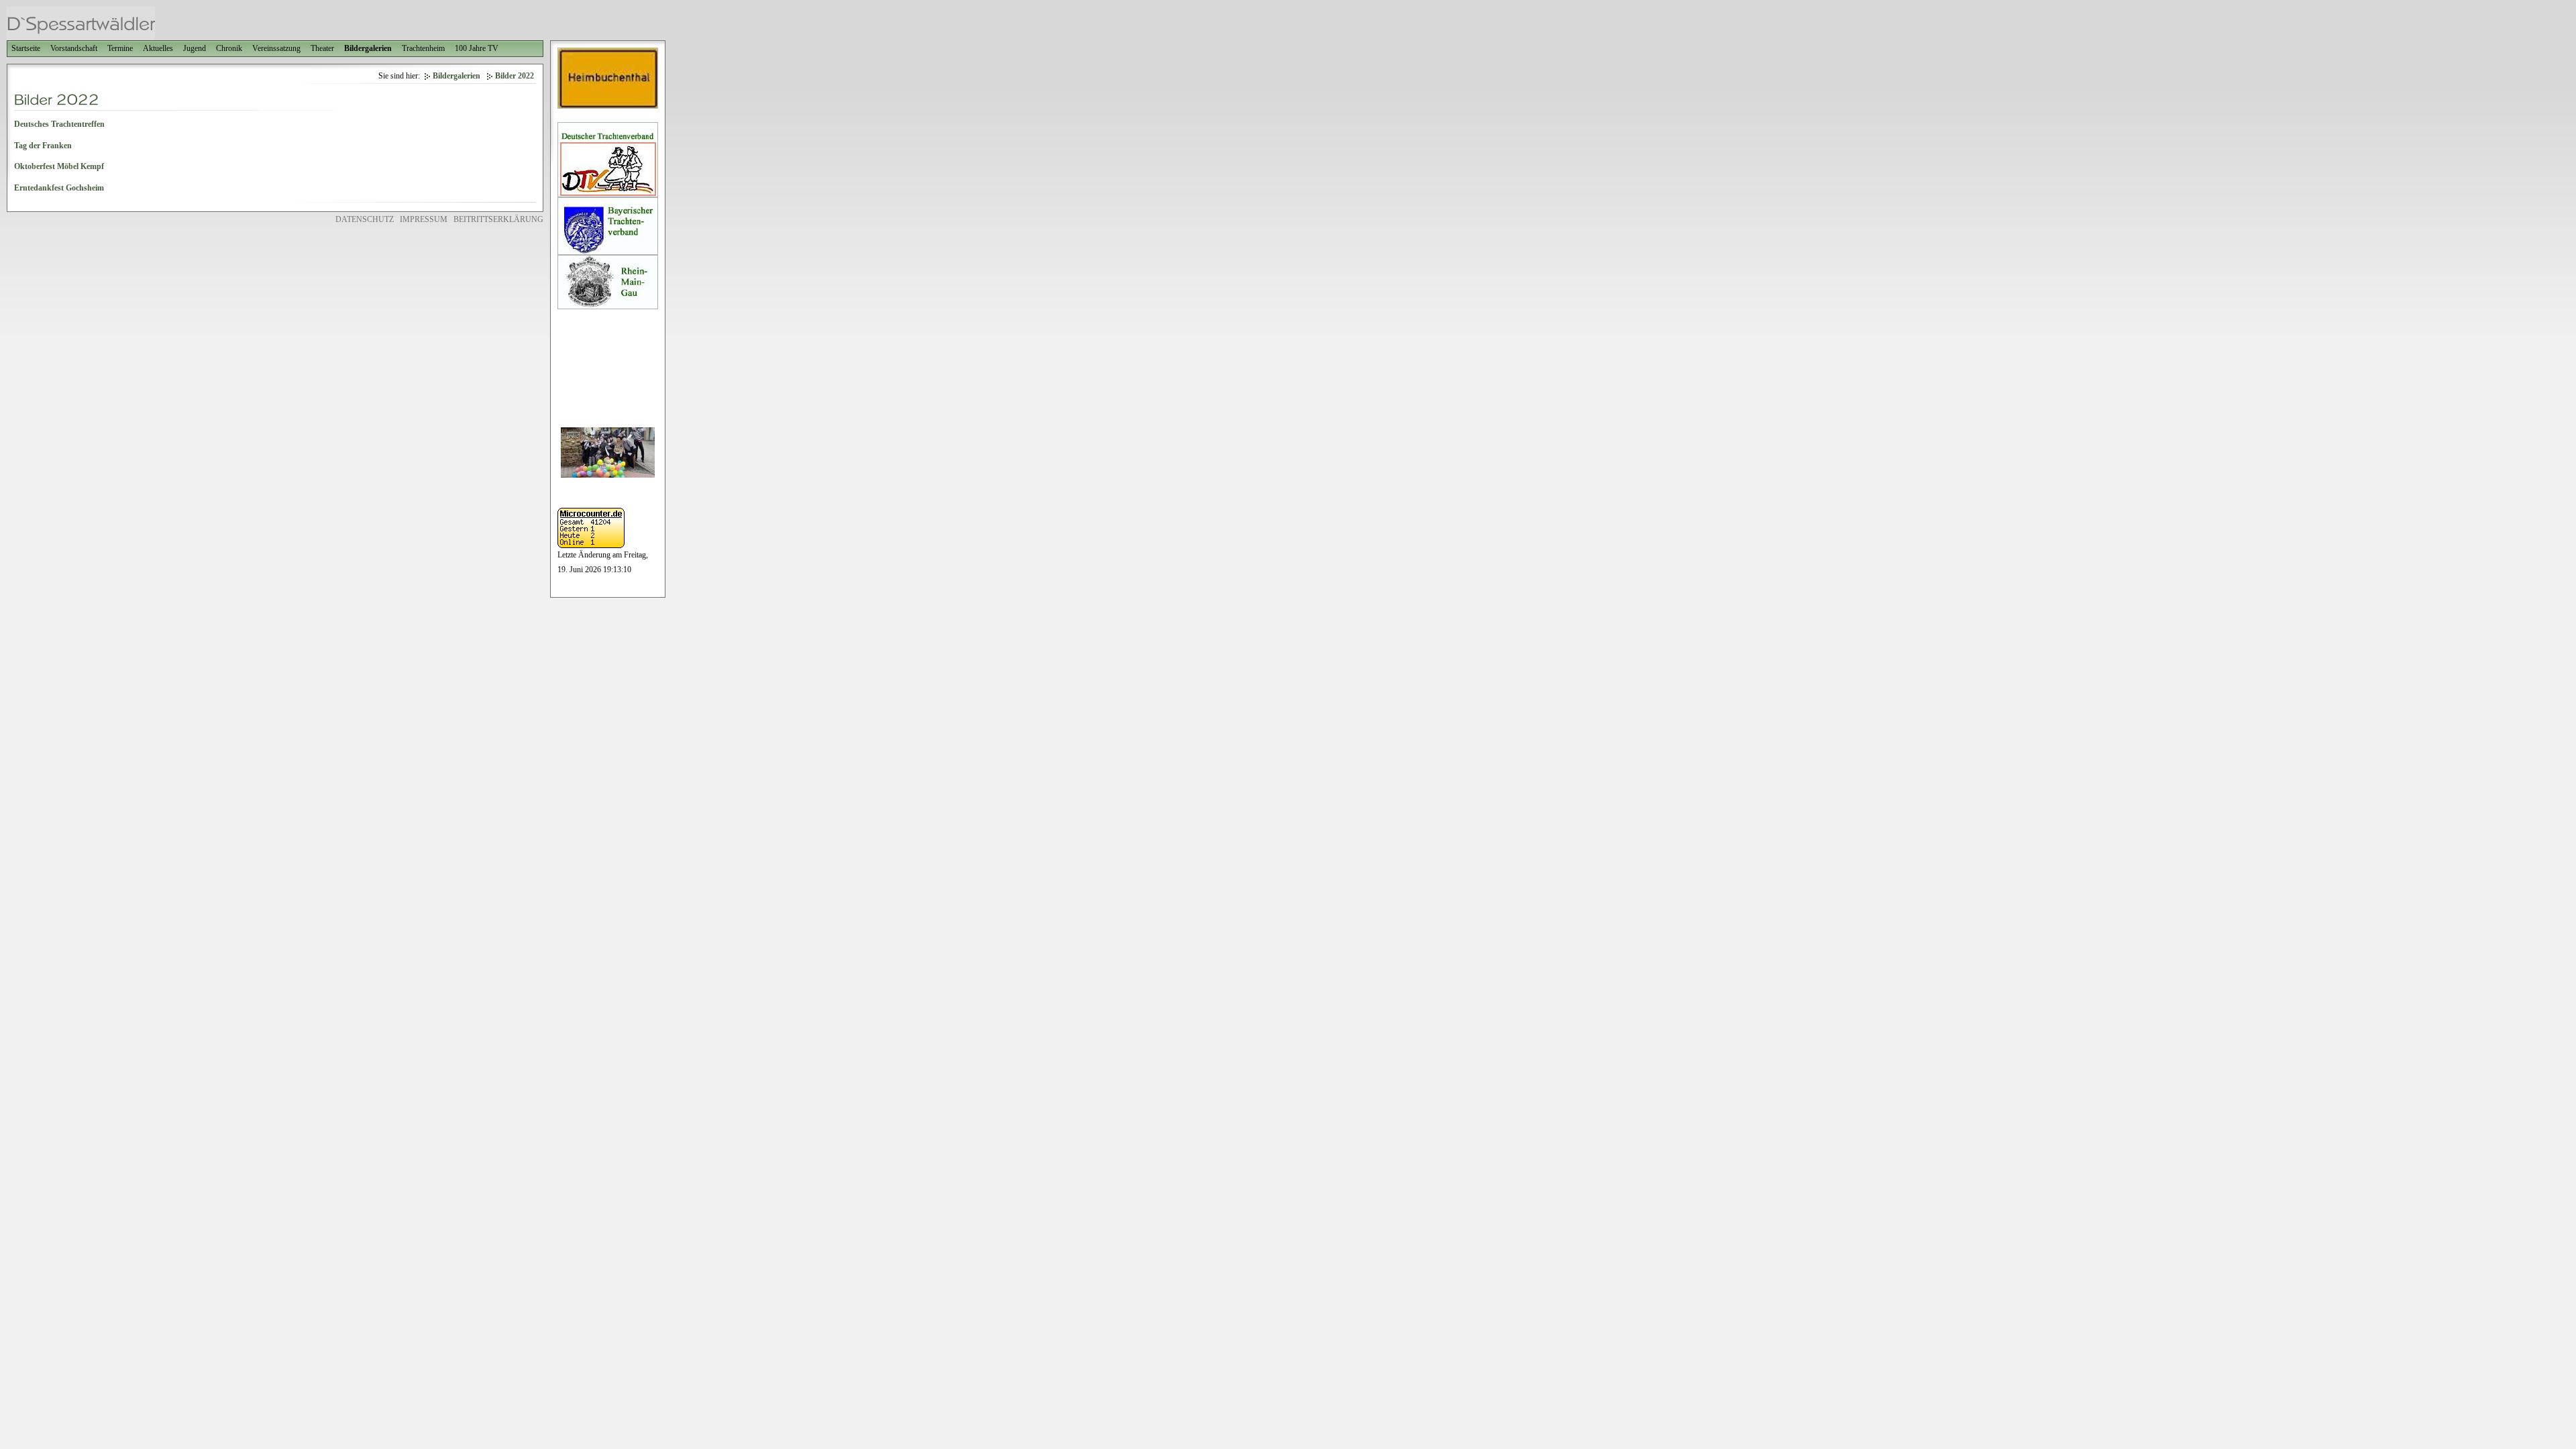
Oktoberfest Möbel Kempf (59, 166)
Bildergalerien (368, 48)
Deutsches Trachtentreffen (59, 124)
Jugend (195, 48)
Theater (322, 48)
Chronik (229, 48)
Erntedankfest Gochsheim (59, 188)
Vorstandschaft (74, 48)
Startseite (26, 48)
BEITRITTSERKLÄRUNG (498, 219)
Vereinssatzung (276, 48)
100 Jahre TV (477, 48)
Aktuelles (158, 48)
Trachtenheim (423, 48)
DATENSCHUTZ (365, 219)
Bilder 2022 (515, 76)
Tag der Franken (43, 146)
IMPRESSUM (424, 219)
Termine (120, 48)
